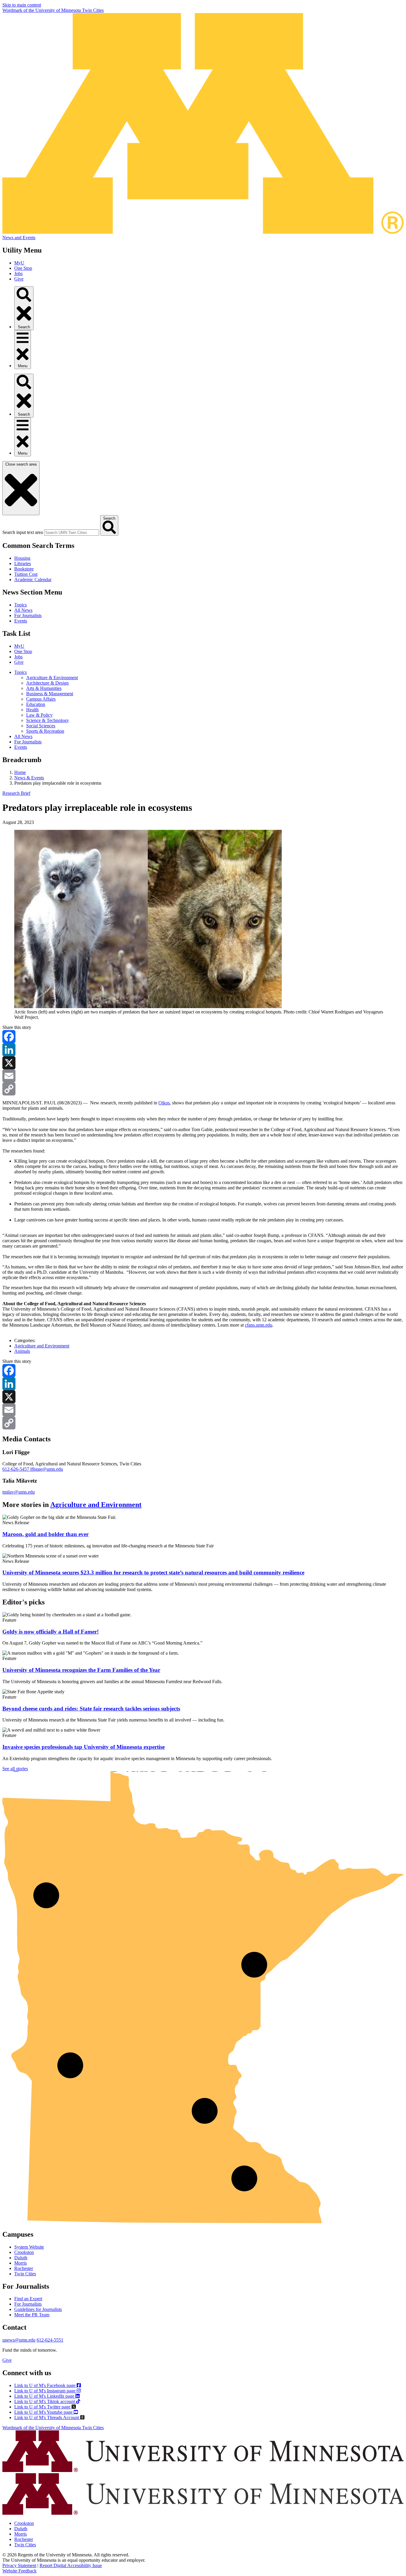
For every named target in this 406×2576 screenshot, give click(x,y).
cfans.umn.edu (259, 1325)
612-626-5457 (16, 1469)
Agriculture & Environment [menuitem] (52, 678)
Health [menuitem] (32, 710)
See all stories (15, 1769)
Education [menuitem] (36, 704)
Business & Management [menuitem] (50, 694)
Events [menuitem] (21, 747)
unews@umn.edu (19, 2340)
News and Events (19, 238)
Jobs (18, 273)
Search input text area (23, 532)
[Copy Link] (203, 1089)
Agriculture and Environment (42, 1346)
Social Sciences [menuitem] (41, 726)
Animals (22, 1351)
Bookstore (24, 569)
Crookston (24, 2252)
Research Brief (16, 793)
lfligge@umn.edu (47, 1469)
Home (20, 772)
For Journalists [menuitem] (28, 742)
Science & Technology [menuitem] (48, 720)
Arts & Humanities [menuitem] (44, 688)
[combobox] (71, 533)
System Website (29, 2247)
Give (19, 279)
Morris (21, 2263)
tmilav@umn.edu (19, 1492)
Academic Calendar (33, 580)
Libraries (23, 563)
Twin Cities (25, 2274)
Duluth (21, 2258)
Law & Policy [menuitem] (39, 715)
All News (23, 610)
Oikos (164, 1103)
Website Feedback (19, 2571)
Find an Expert (28, 2299)
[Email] (203, 1076)
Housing (22, 558)
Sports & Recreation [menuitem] (45, 731)
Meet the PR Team (32, 2315)
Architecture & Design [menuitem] (47, 683)
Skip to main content (22, 5)
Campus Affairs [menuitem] (41, 699)
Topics (21, 605)
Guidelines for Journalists (38, 2309)
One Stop (23, 268)
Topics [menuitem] (21, 672)
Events (21, 621)
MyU (19, 263)
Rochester (24, 2268)
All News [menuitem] (23, 736)
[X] (203, 1063)
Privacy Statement (19, 2565)
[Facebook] (203, 1037)
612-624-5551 (50, 2340)
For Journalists (28, 615)
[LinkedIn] (203, 1050)
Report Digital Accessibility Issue (71, 2565)
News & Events (29, 778)
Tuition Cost (26, 574)
